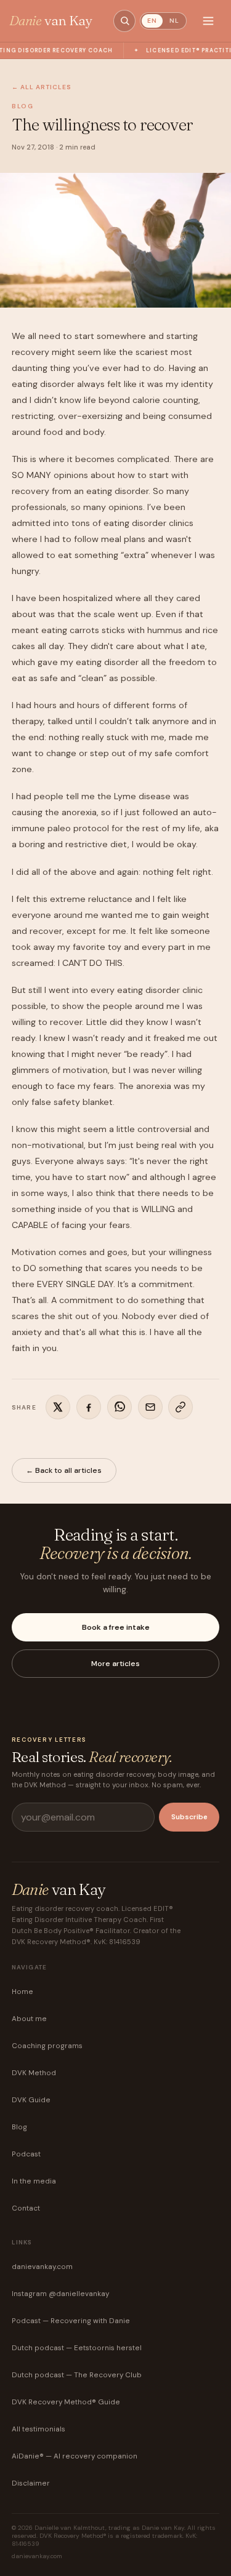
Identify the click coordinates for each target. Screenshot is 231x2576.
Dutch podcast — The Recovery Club (77, 2375)
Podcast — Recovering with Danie (71, 2321)
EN (152, 21)
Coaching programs (47, 2046)
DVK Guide (31, 2100)
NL (174, 21)
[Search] (124, 21)
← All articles (42, 87)
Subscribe (189, 1817)
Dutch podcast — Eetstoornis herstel (77, 2348)
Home (22, 1992)
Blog (19, 2127)
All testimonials (38, 2429)
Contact (26, 2208)
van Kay (51, 21)
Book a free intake (116, 1627)
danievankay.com (42, 2267)
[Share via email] (150, 1407)
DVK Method (34, 2073)
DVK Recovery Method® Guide (66, 2402)
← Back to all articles (64, 1470)
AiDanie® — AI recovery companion (75, 2456)
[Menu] (208, 21)
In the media (34, 2181)
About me (29, 2019)
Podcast (26, 2154)
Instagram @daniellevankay (60, 2294)
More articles (115, 1664)
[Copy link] (180, 1407)
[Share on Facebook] (89, 1407)
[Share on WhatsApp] (120, 1407)
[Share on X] (58, 1407)
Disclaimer (31, 2483)
